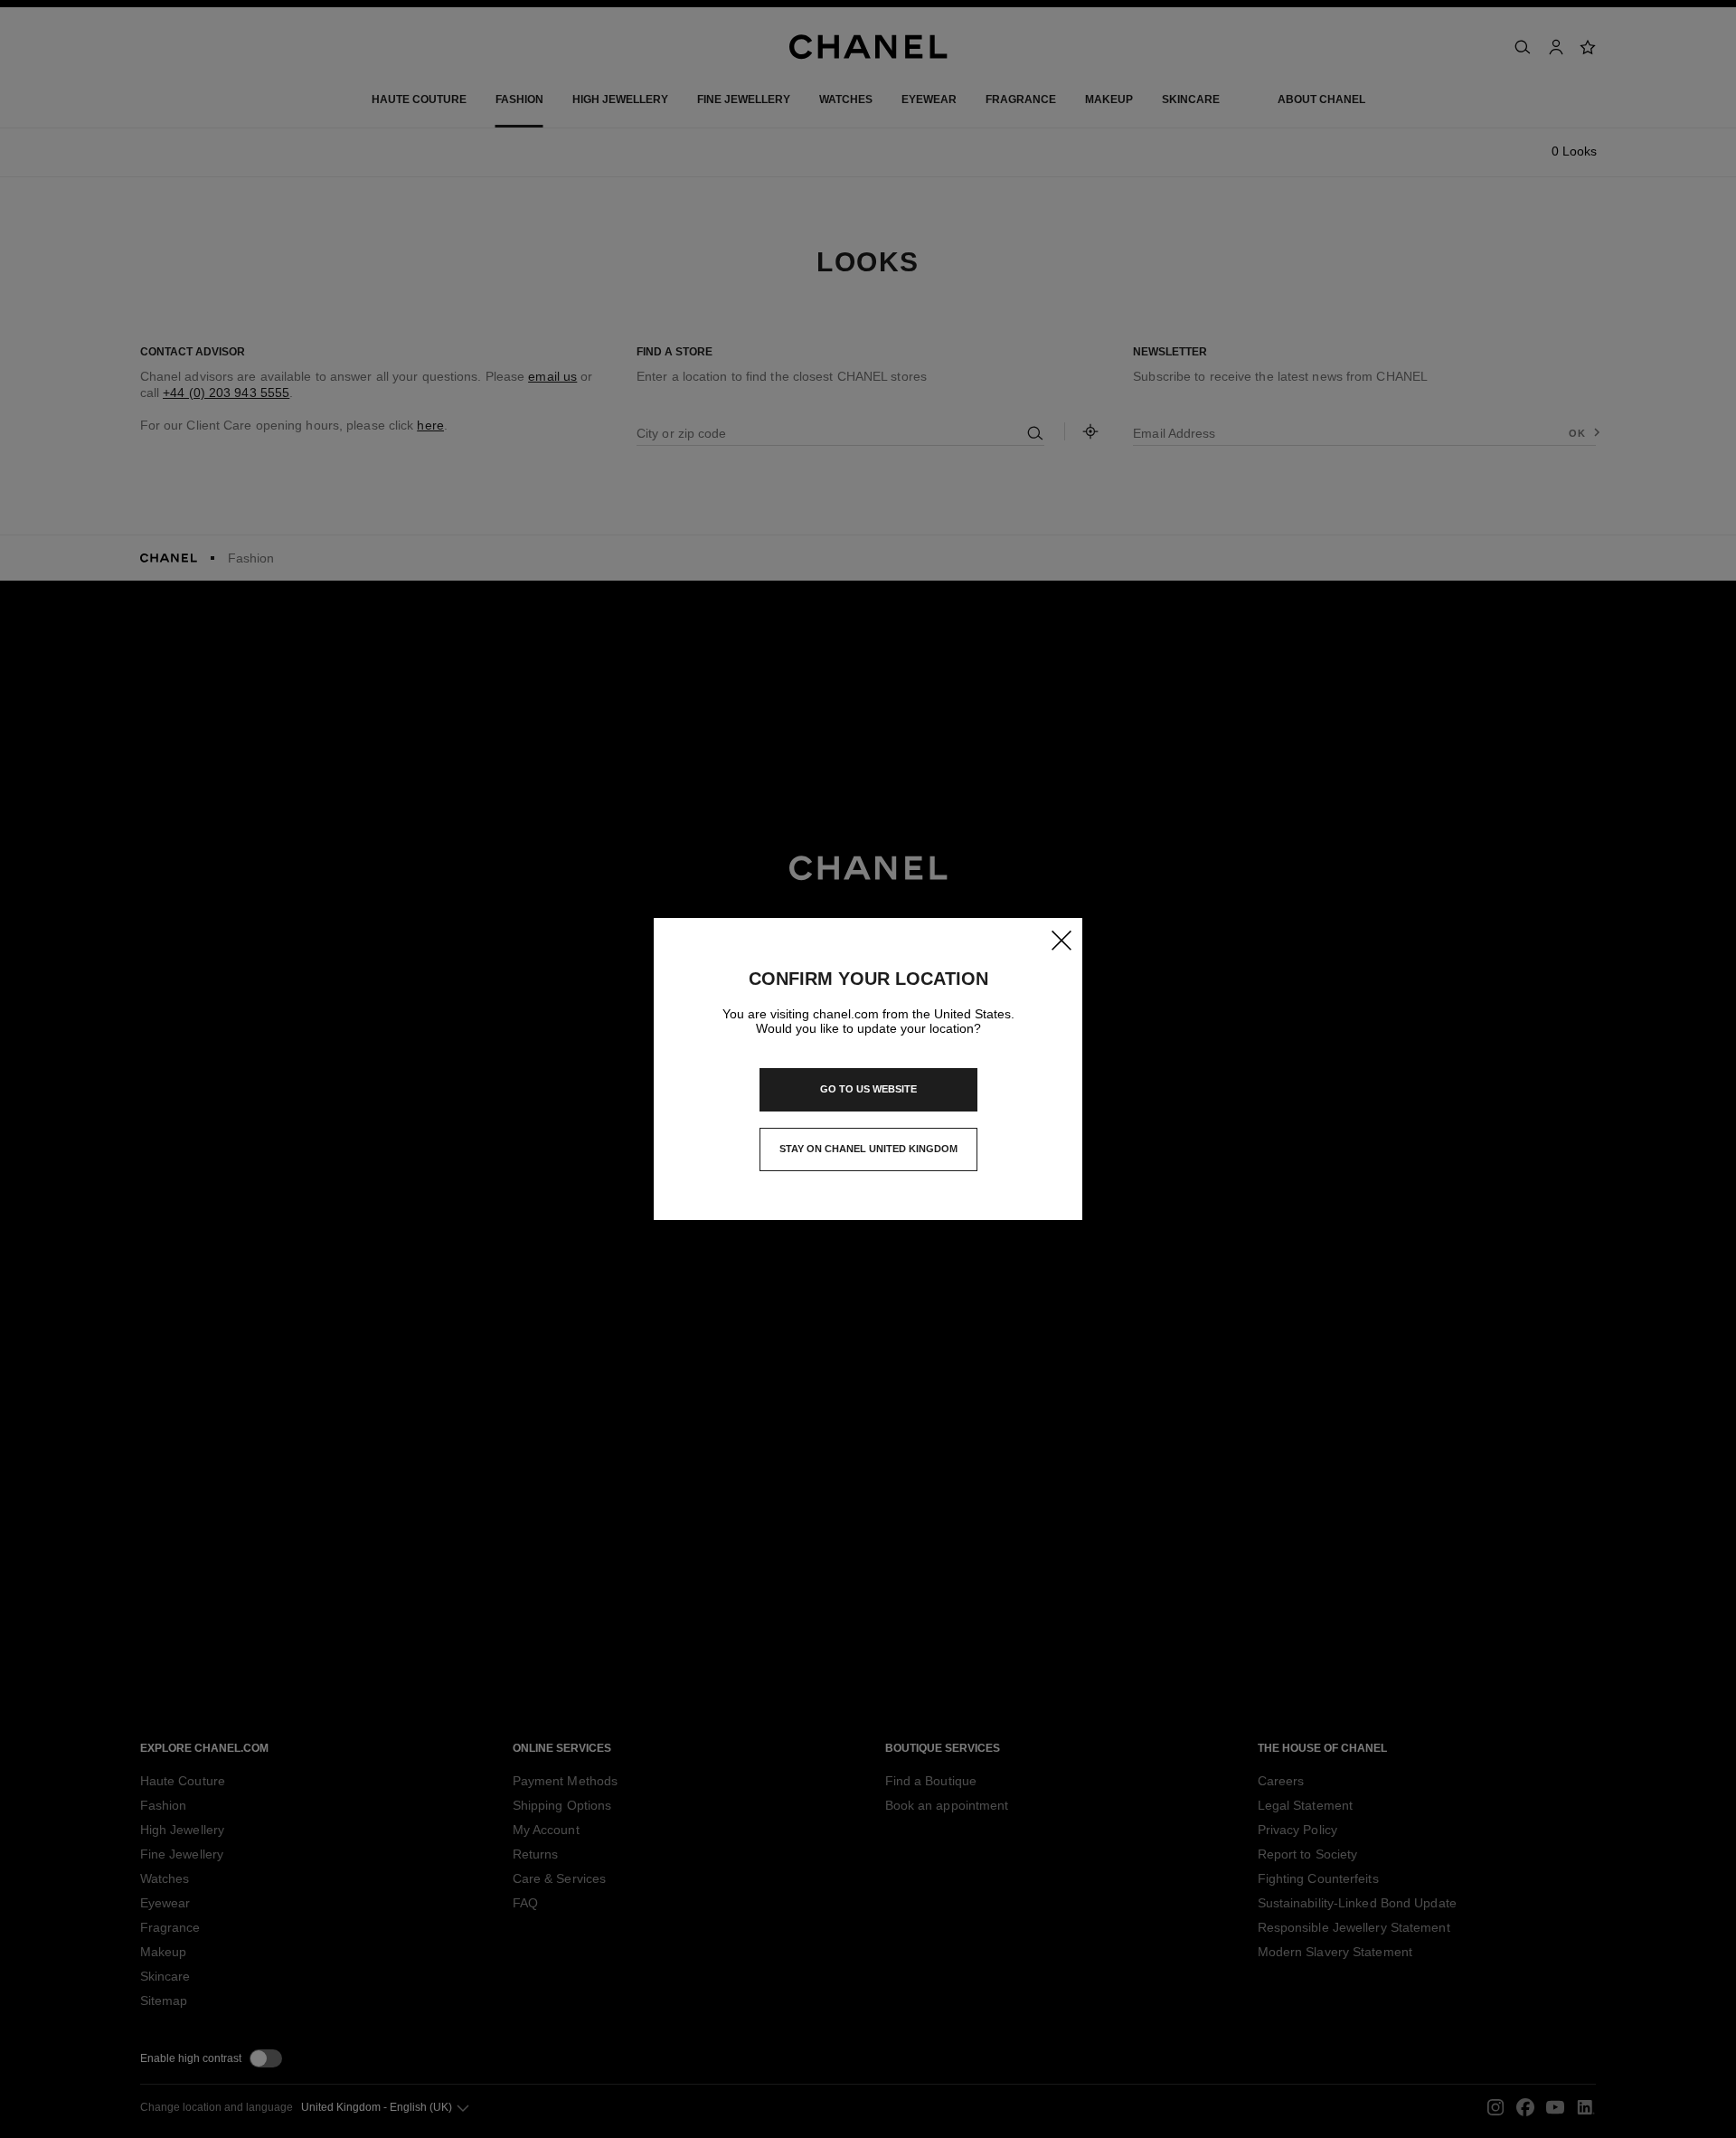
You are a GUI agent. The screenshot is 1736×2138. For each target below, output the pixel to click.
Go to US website (868, 1089)
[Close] (1061, 940)
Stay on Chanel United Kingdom (868, 1154)
